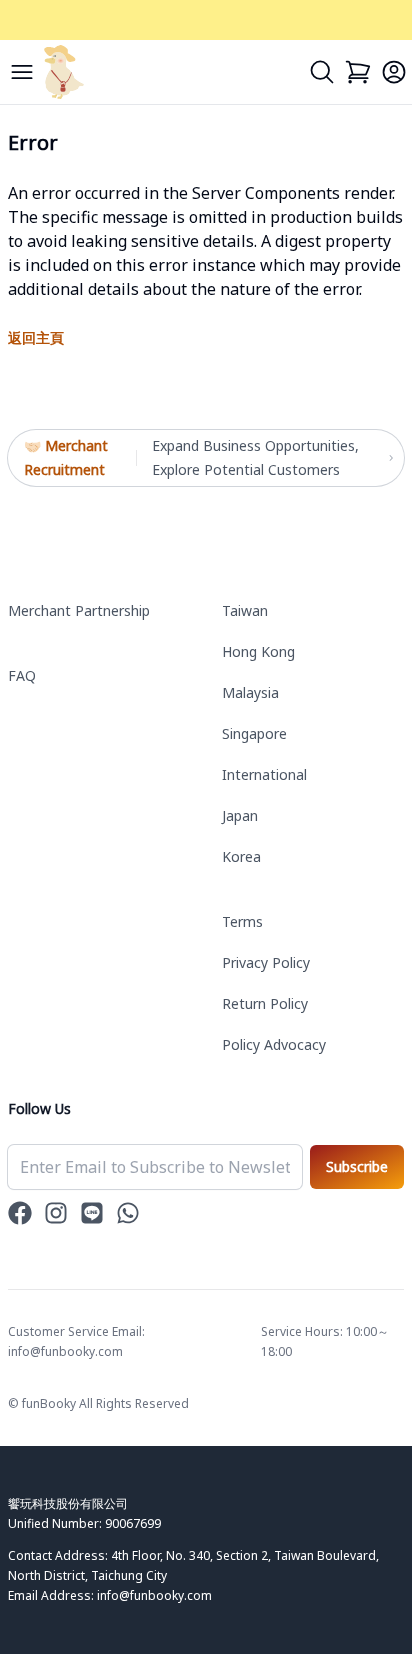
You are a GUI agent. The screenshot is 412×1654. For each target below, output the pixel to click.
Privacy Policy (266, 962)
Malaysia (250, 692)
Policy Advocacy (274, 1044)
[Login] (394, 72)
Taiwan (245, 610)
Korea (241, 856)
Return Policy (265, 1003)
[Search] (322, 72)
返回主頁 (36, 337)
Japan (240, 815)
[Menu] (22, 72)
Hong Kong (258, 651)
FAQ (22, 675)
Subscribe (357, 1166)
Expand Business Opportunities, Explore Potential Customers (255, 457)
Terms (242, 921)
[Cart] (358, 72)
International (264, 774)
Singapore (254, 733)
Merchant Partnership (79, 610)
